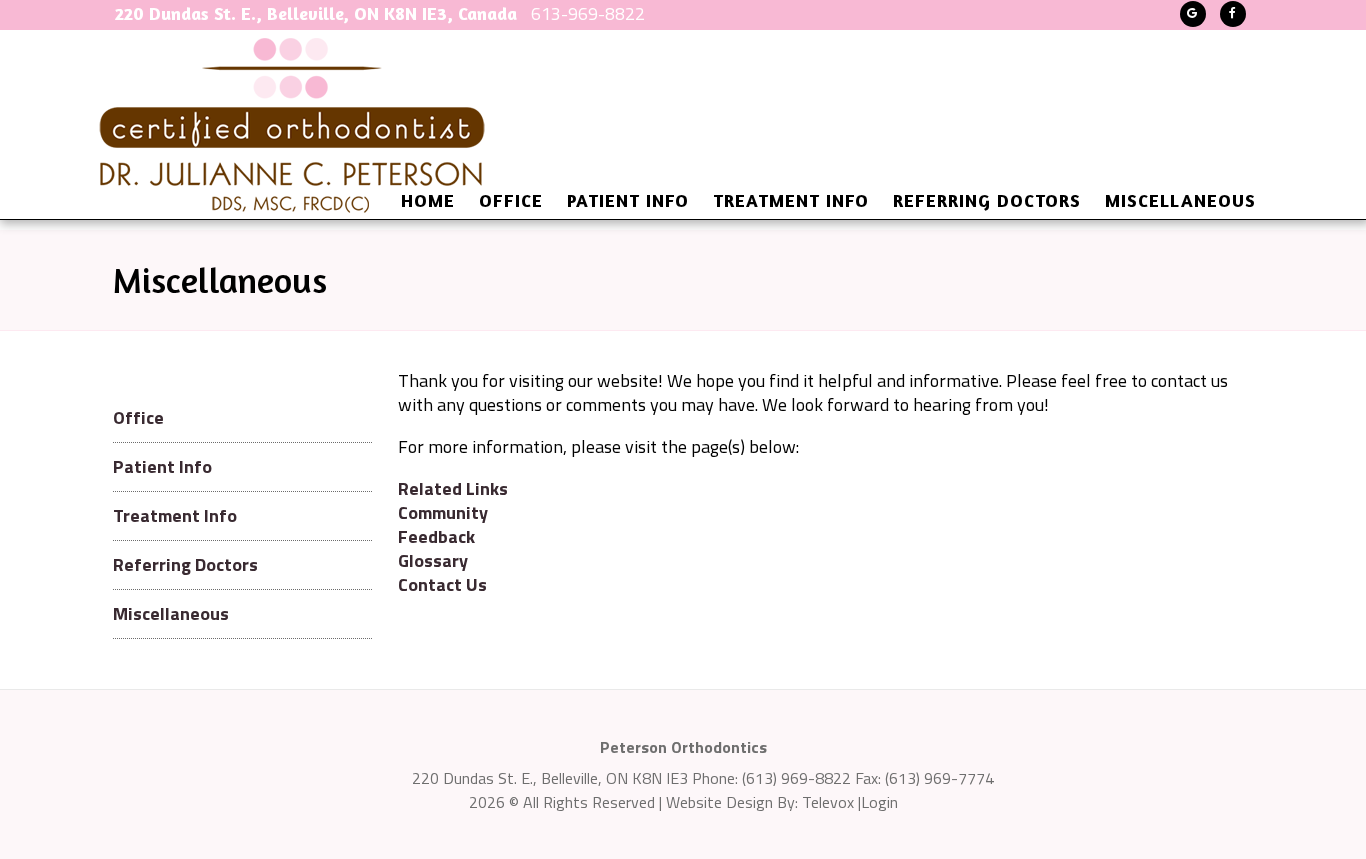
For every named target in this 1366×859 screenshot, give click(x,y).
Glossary (433, 560)
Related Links (453, 488)
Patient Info (162, 466)
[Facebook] (1233, 14)
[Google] (1193, 14)
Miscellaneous (171, 613)
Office (138, 417)
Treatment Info (175, 515)
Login (879, 802)
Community (443, 512)
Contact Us (442, 584)
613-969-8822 (588, 13)
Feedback (436, 536)
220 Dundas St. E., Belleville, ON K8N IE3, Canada (316, 13)
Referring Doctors (185, 564)
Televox (828, 802)
